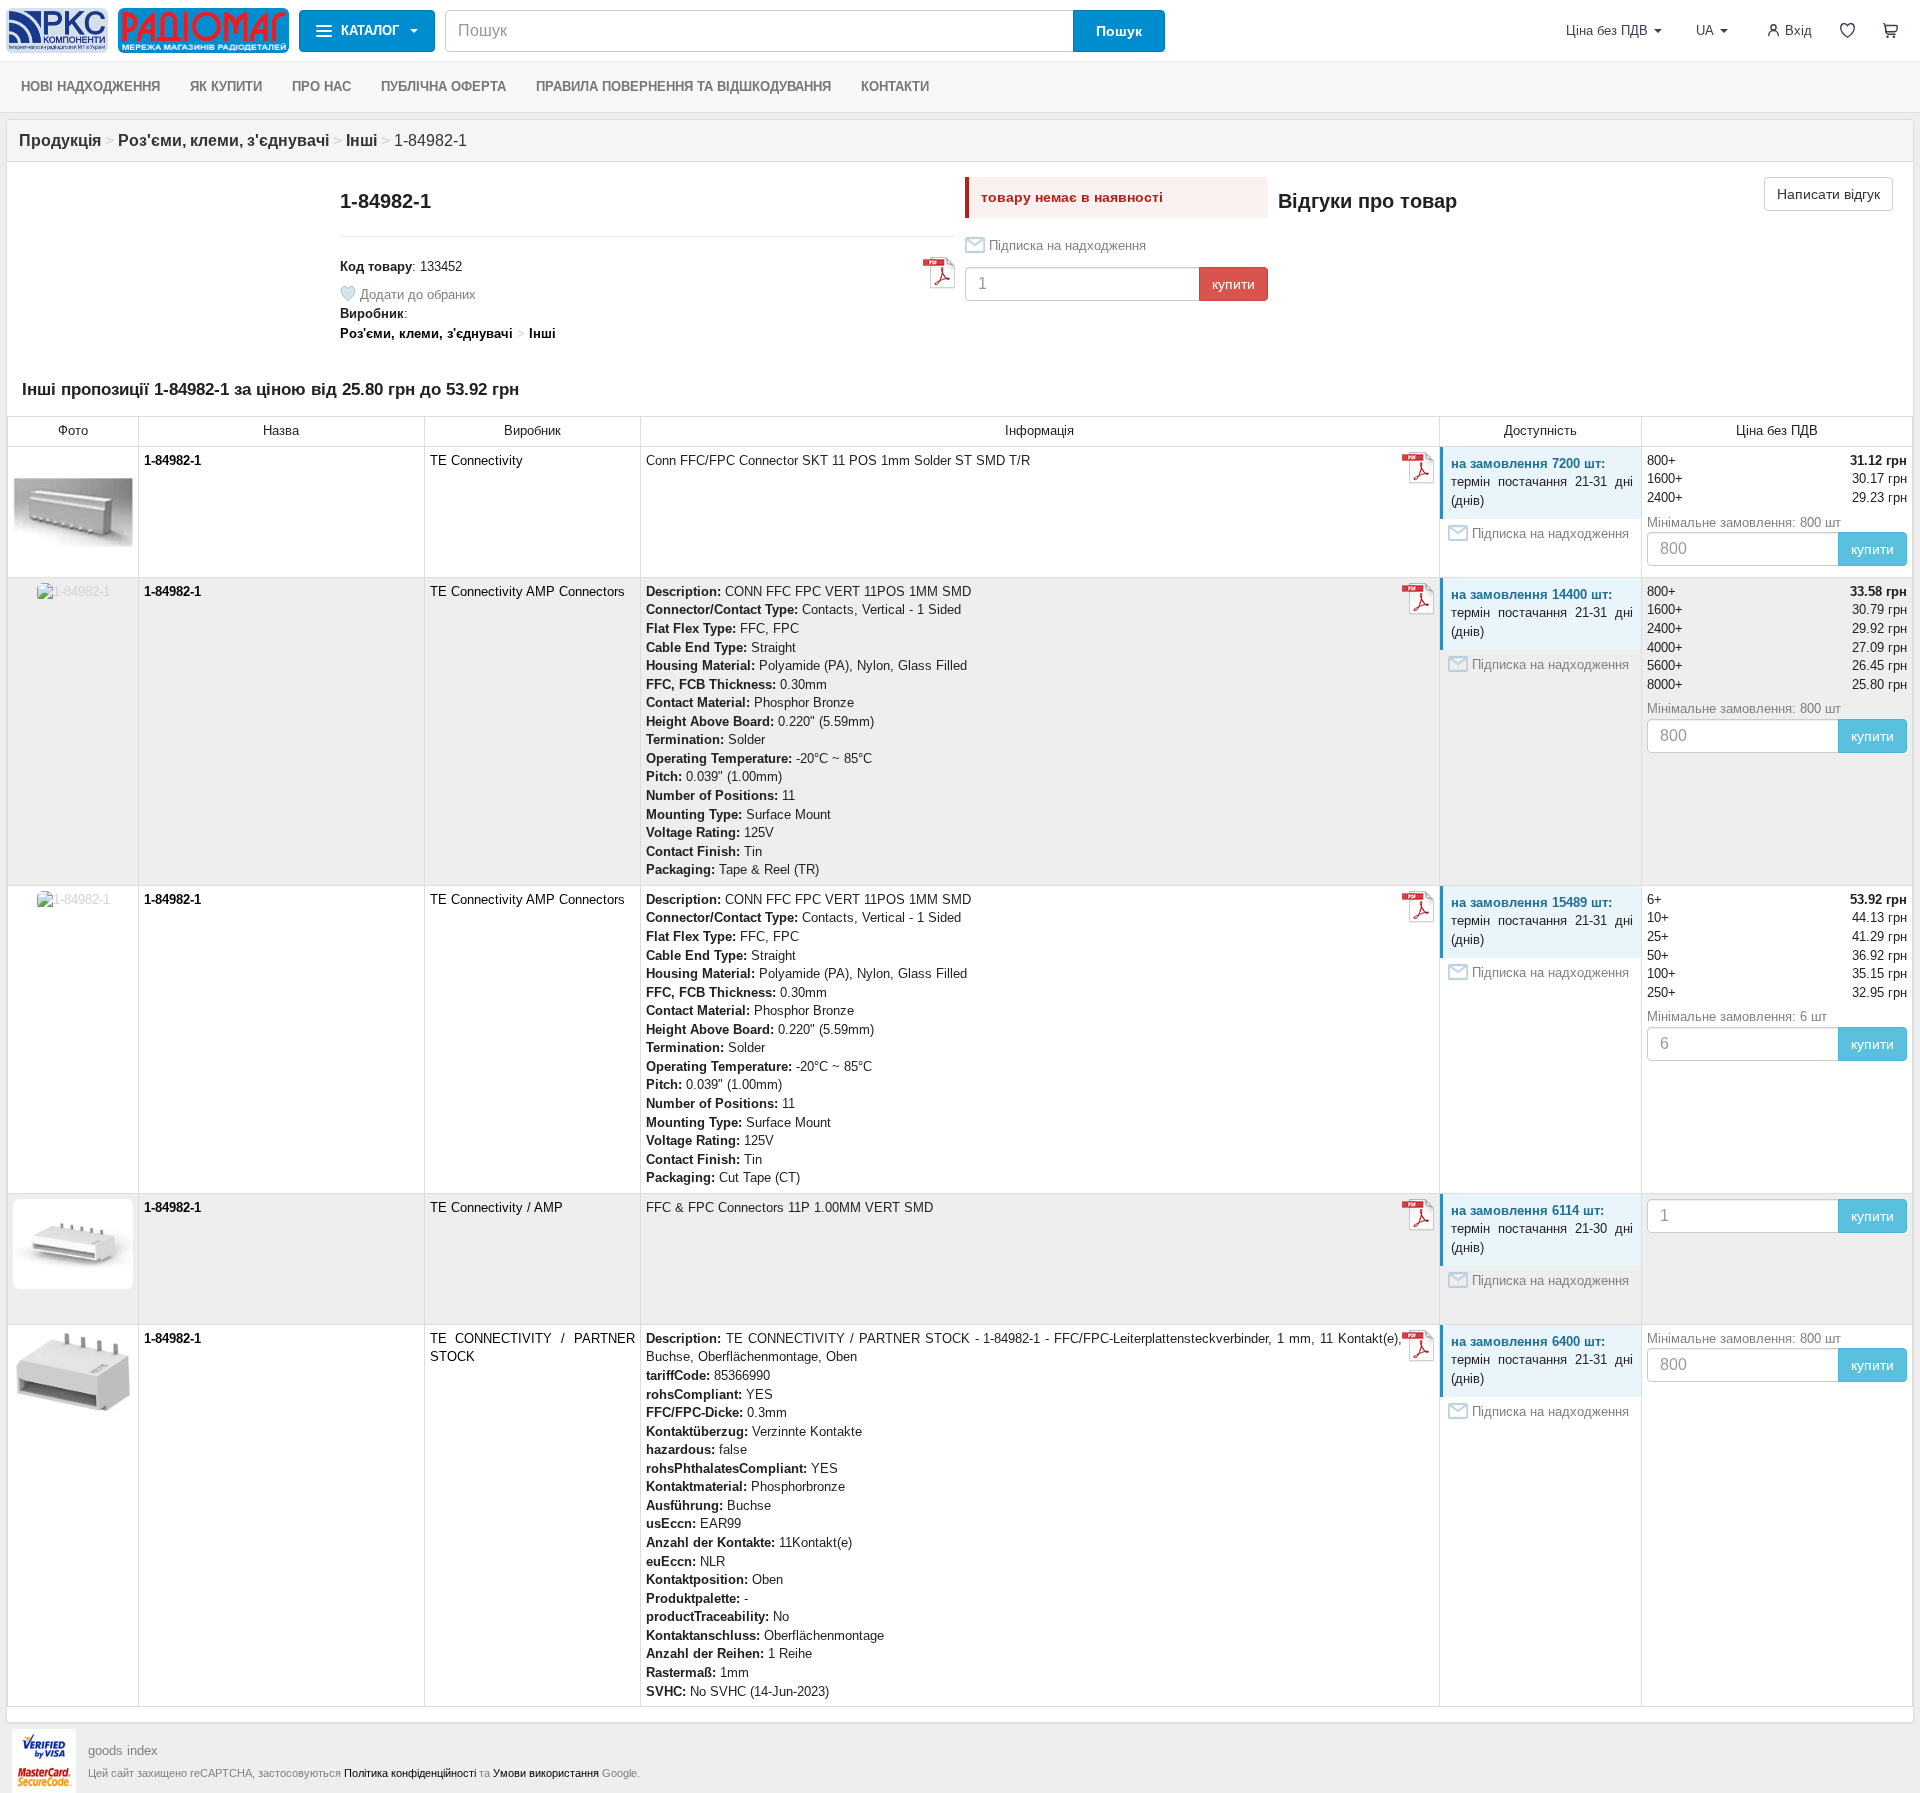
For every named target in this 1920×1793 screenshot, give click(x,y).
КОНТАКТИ (895, 86)
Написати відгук (1828, 194)
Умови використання (546, 1773)
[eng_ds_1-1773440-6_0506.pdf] (1418, 468)
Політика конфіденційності (410, 1773)
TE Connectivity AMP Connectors (527, 591)
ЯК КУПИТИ (226, 86)
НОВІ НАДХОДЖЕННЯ (90, 86)
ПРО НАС (321, 86)
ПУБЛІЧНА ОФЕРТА (443, 86)
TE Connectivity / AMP (496, 1207)
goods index (123, 1750)
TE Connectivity (476, 460)
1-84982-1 (172, 460)
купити (1233, 284)
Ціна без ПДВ (1607, 30)
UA (1705, 30)
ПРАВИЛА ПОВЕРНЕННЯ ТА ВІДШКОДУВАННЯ (683, 86)
